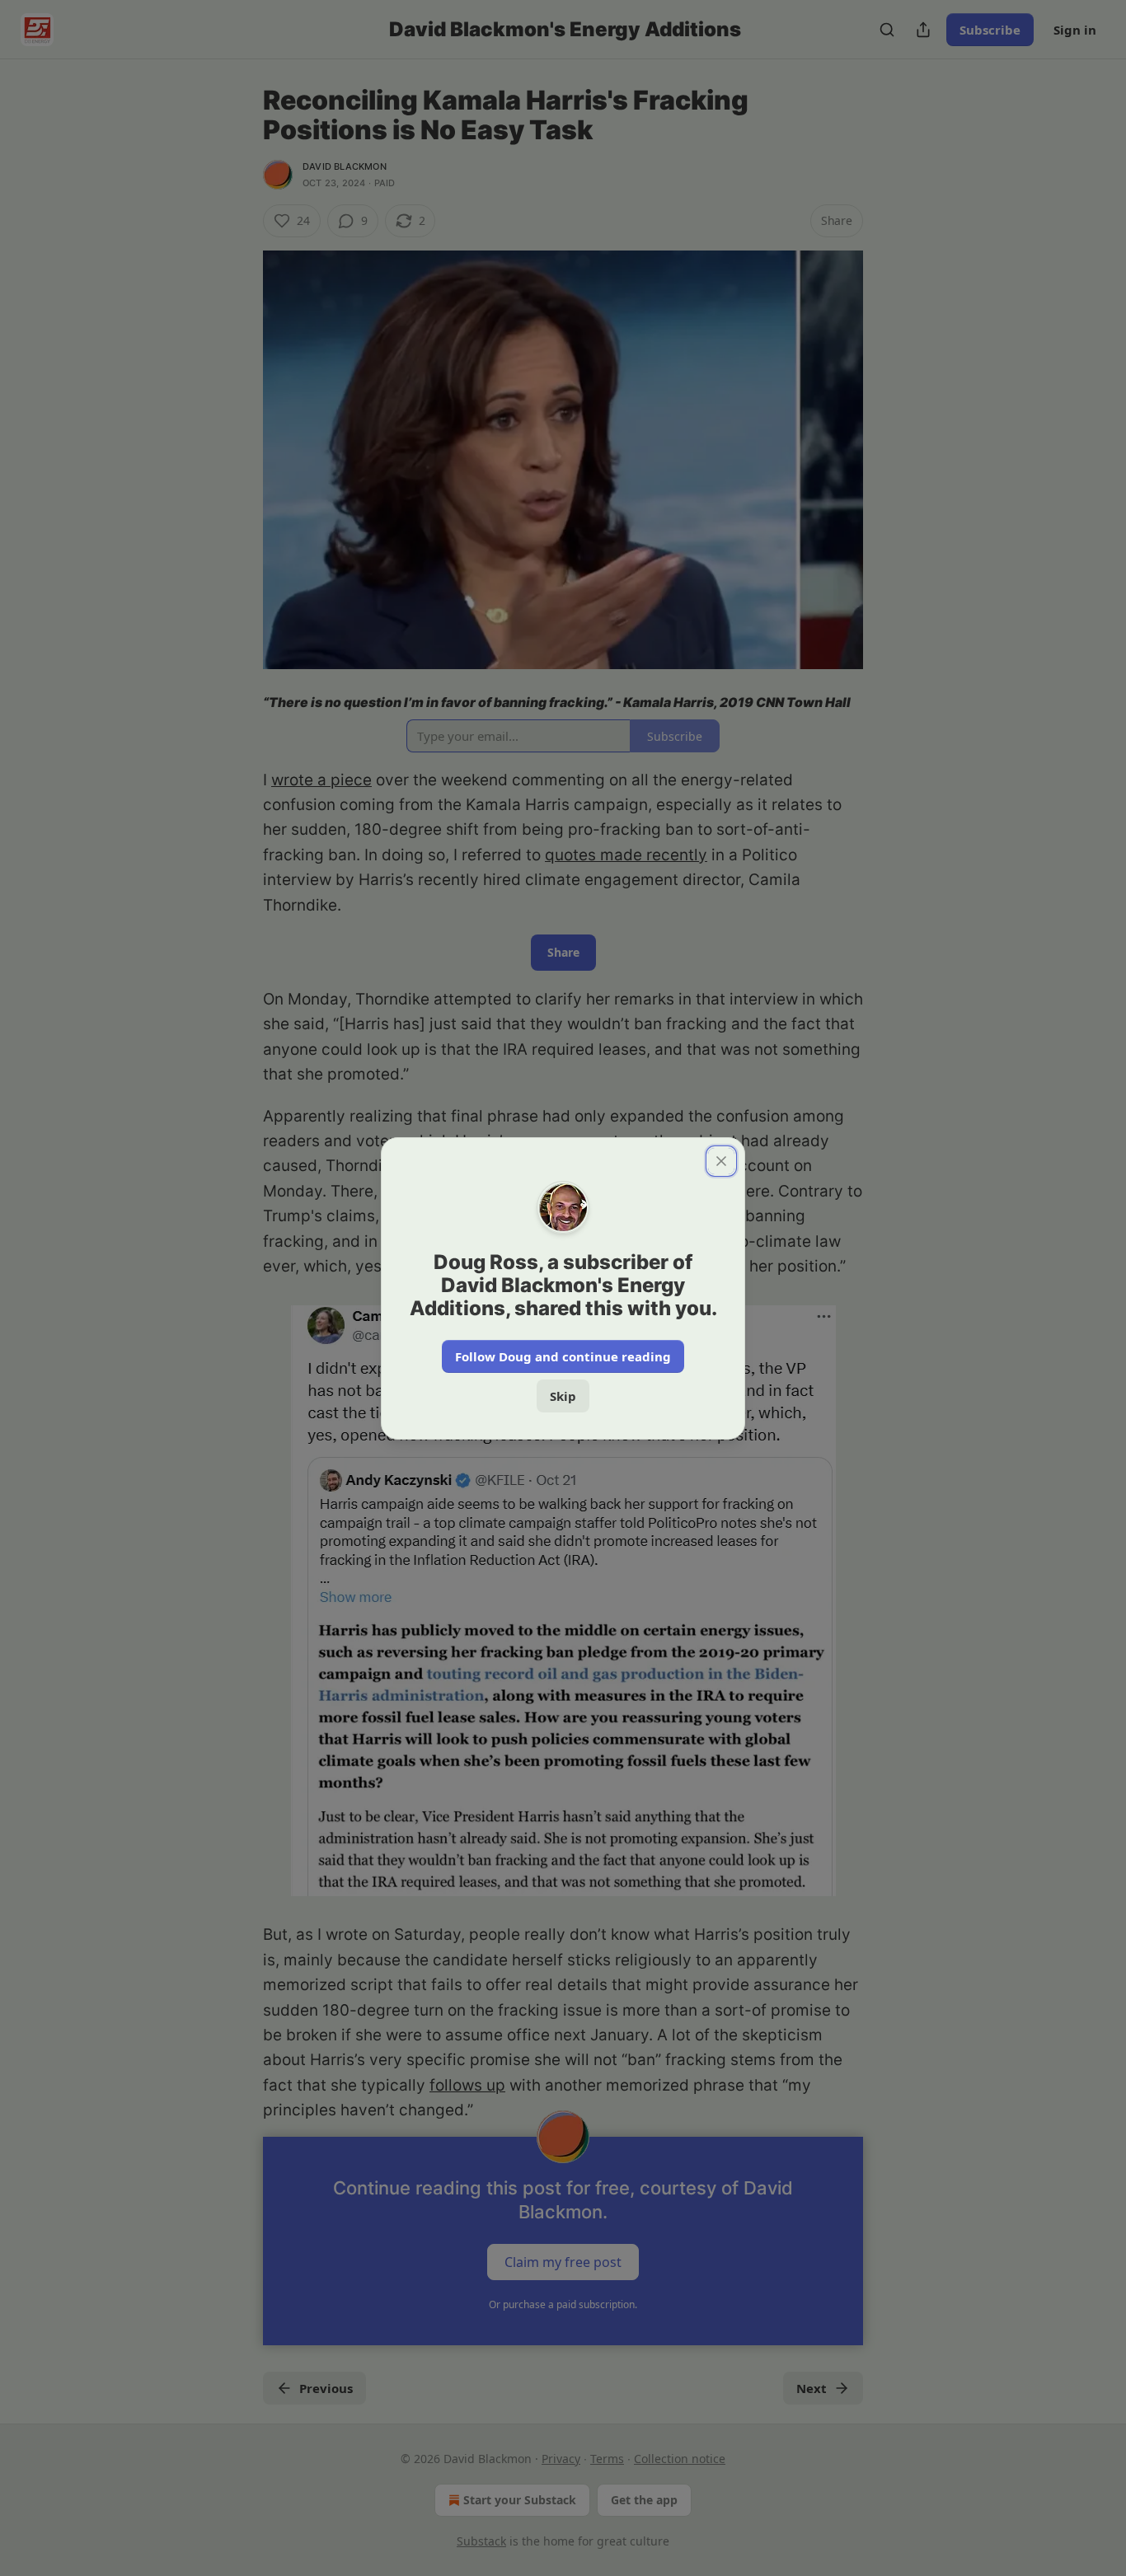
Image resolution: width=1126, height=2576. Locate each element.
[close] (721, 1161)
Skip (563, 1396)
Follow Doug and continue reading (563, 1356)
